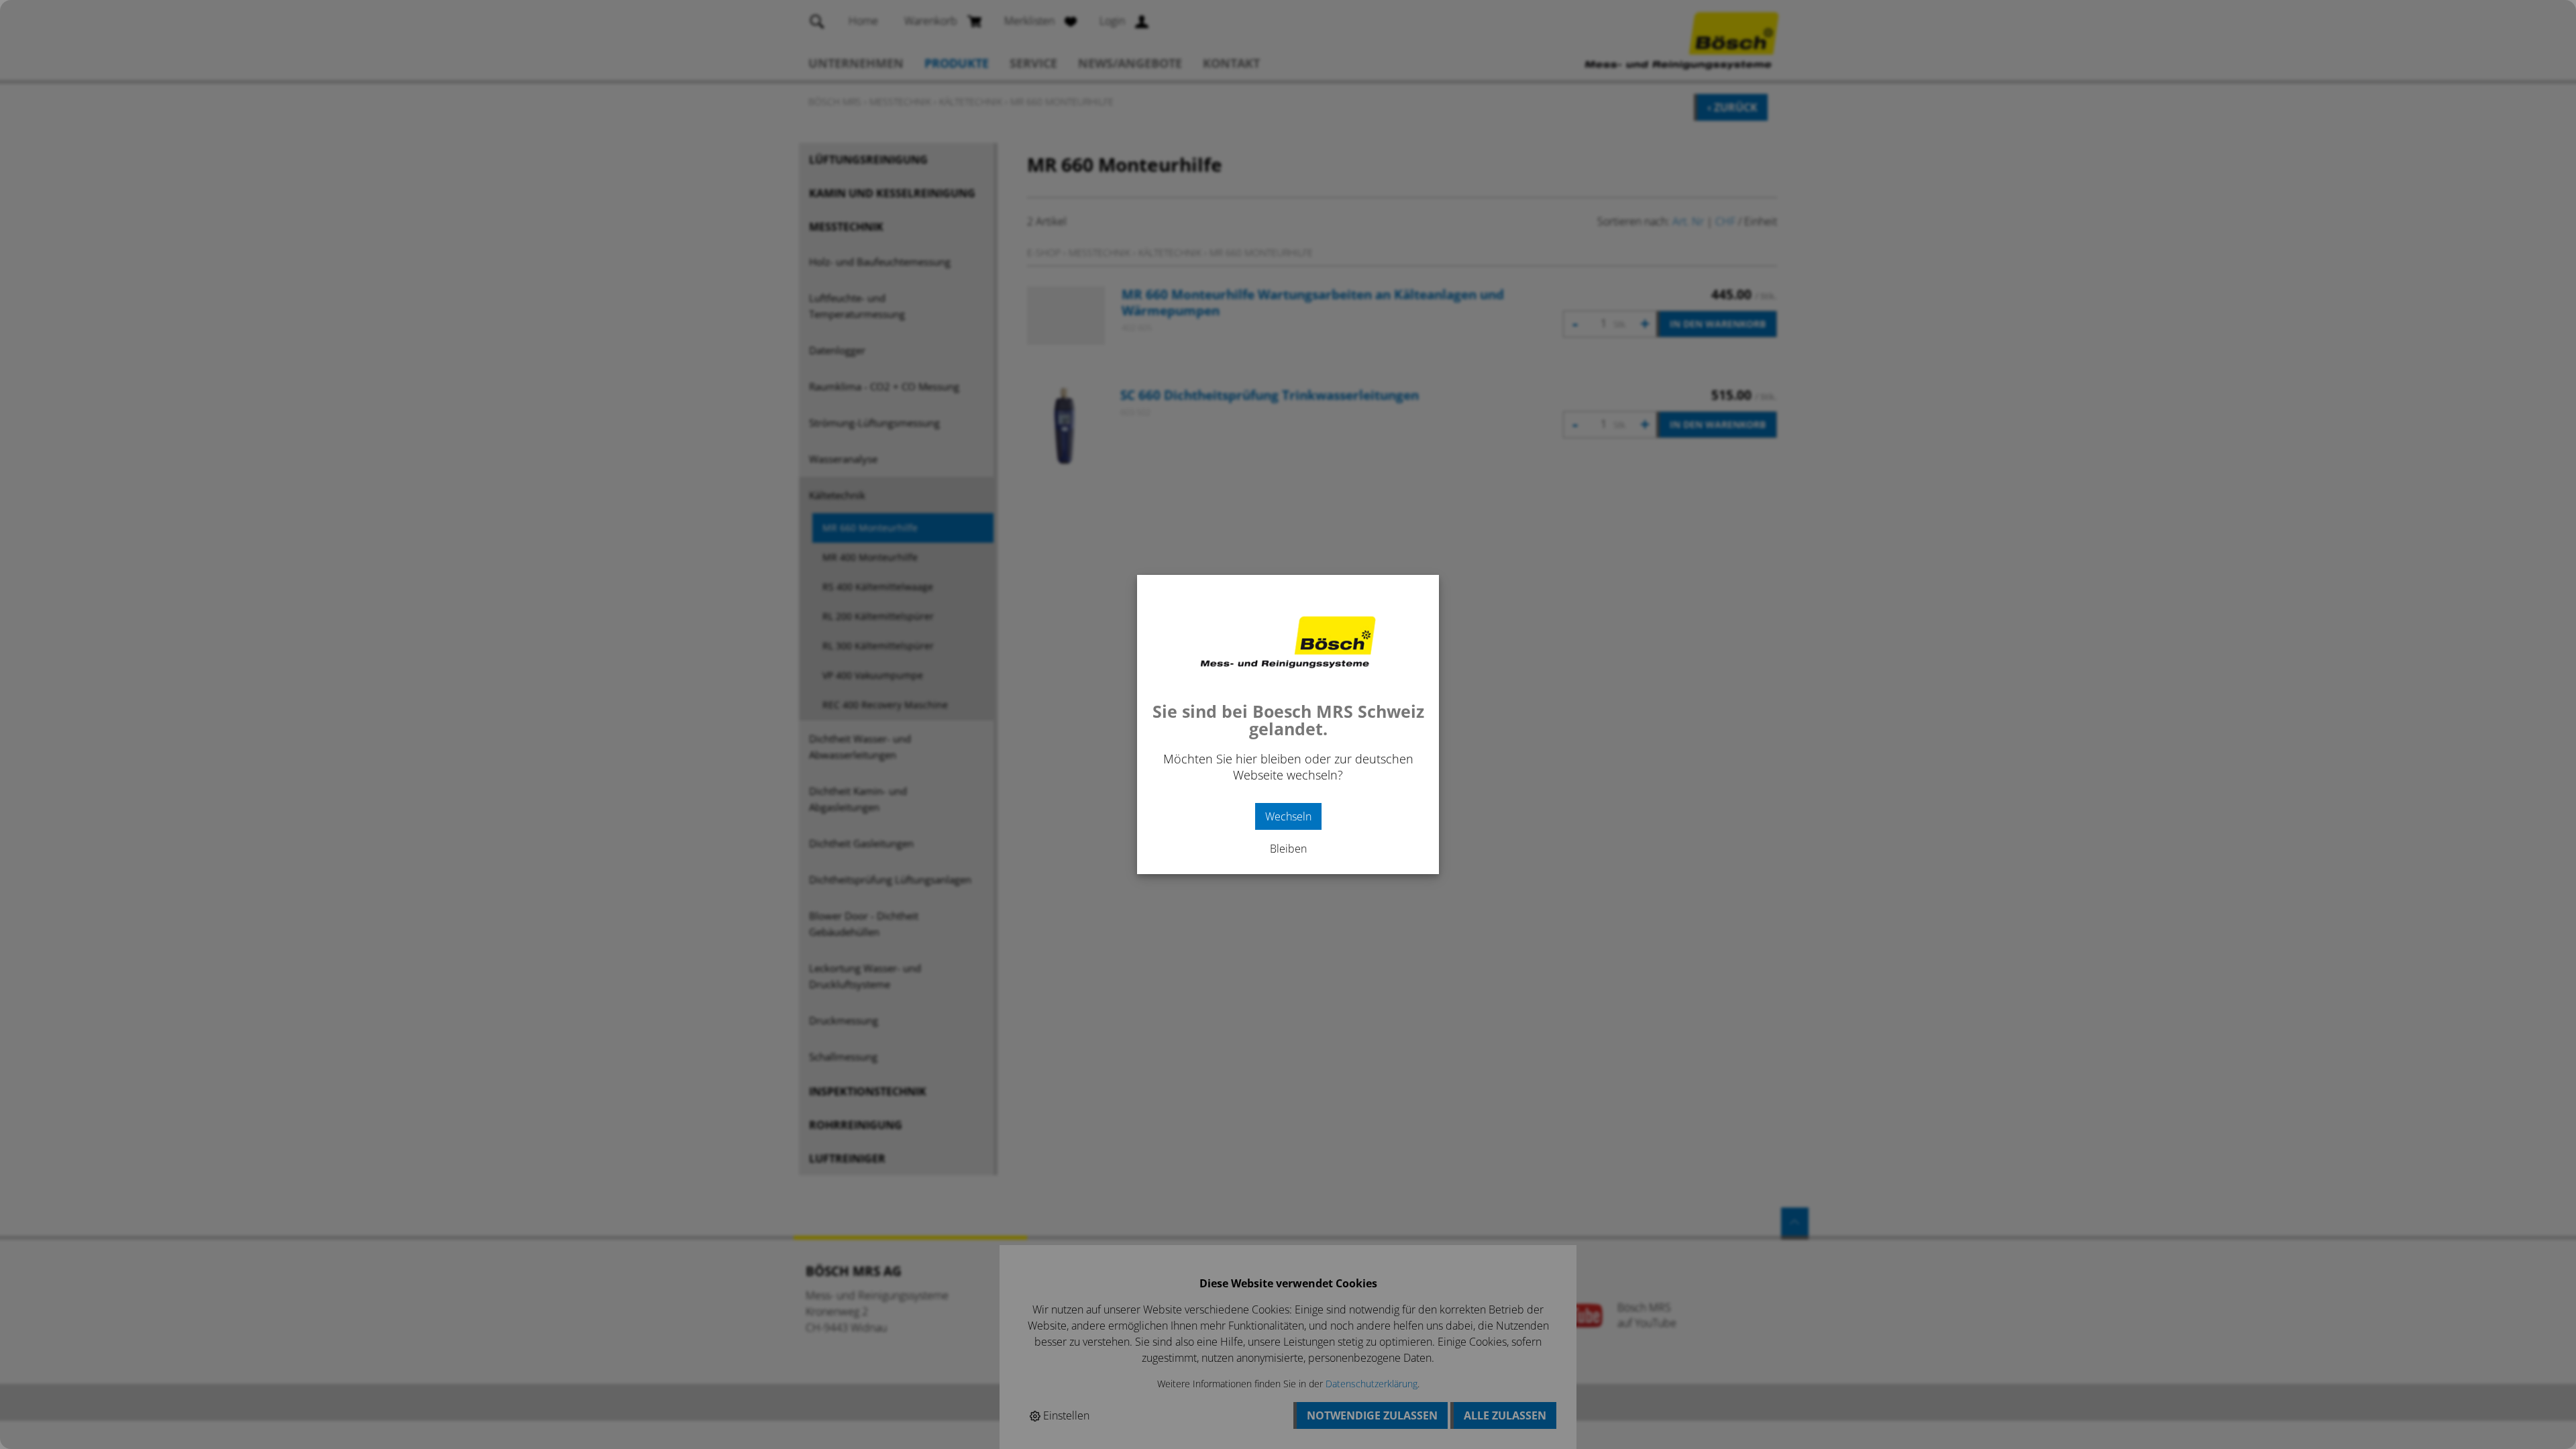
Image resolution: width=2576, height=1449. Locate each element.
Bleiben (1288, 849)
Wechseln (1288, 816)
